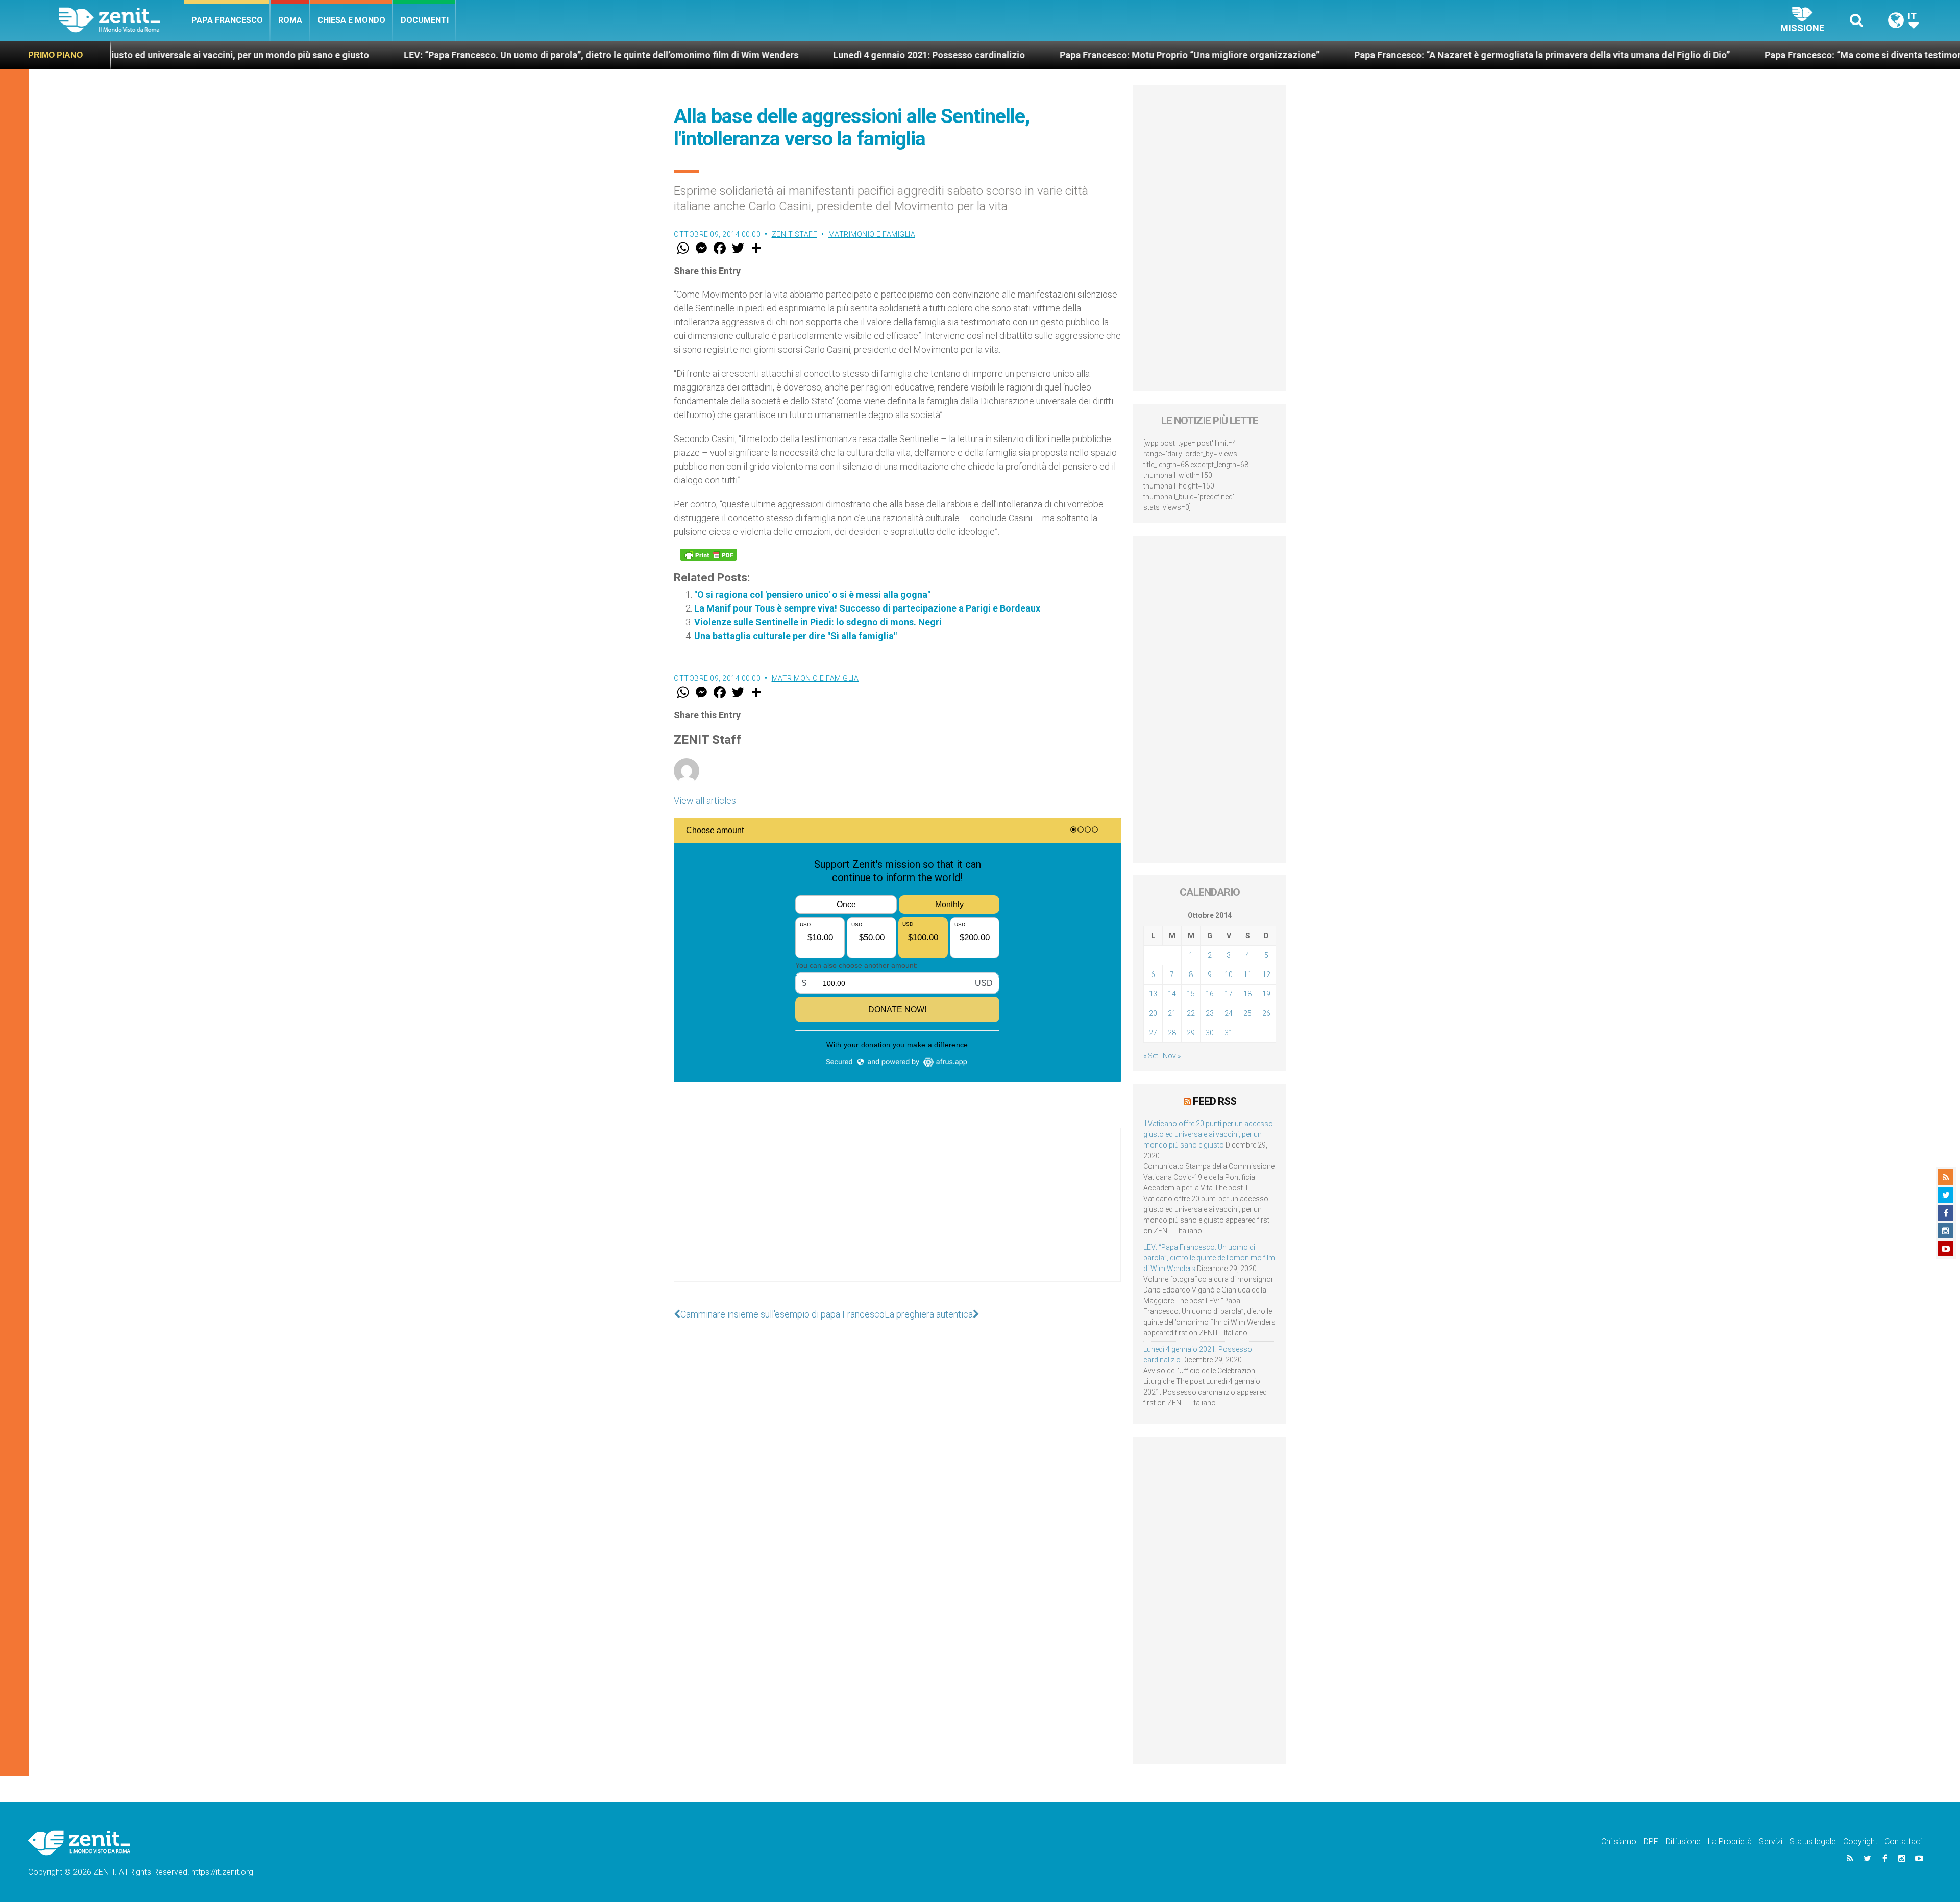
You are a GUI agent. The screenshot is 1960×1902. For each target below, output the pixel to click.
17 (1229, 994)
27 (1153, 1033)
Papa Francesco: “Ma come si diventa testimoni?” (1657, 55)
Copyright (1860, 1842)
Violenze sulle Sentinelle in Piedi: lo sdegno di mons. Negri (818, 622)
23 (1210, 1013)
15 (1191, 994)
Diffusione (1683, 1842)
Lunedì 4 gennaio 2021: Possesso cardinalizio (717, 55)
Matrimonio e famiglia (872, 234)
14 (1172, 994)
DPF (1651, 1842)
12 (1266, 974)
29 (1191, 1033)
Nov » (1172, 1056)
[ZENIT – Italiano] (121, 20)
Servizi (1771, 1842)
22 (1191, 1013)
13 (1153, 994)
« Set (1151, 1056)
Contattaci (1903, 1842)
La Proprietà (1730, 1842)
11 (1247, 974)
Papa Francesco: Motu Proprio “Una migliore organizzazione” (978, 55)
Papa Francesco (227, 20)
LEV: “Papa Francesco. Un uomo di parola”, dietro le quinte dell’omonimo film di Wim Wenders (389, 55)
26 (1266, 1013)
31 (1229, 1033)
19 (1266, 994)
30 (1210, 1033)
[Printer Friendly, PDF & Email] (708, 555)
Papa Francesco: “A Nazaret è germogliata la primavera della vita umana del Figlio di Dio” (1330, 55)
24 (1229, 1013)
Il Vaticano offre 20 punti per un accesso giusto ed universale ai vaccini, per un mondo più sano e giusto (1208, 1134)
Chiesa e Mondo (351, 20)
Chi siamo (1619, 1842)
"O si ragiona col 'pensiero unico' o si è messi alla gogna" (812, 594)
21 (1172, 1013)
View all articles (705, 801)
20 (1153, 1013)
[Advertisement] (897, 1215)
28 (1172, 1033)
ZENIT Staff (795, 234)
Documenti (425, 20)
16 (1210, 994)
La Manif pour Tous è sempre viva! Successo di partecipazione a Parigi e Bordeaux (867, 608)
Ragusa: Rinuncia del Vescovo (1859, 55)
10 (1229, 974)
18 (1247, 994)
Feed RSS (1215, 1101)
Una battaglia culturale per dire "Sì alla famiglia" (795, 636)
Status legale (1813, 1842)
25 (1247, 1013)
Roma (290, 20)
